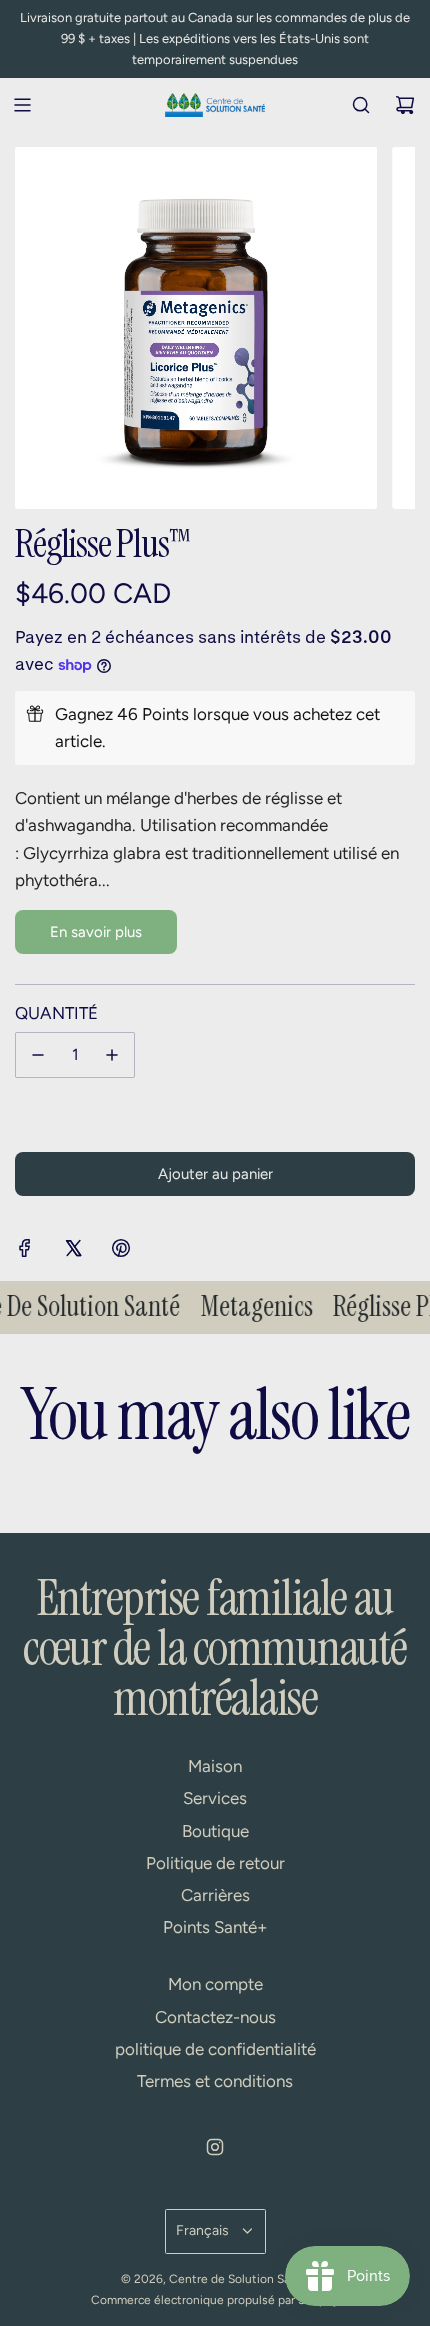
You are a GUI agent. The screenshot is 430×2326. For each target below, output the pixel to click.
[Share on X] (73, 1252)
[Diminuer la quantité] (38, 1055)
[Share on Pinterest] (121, 1252)
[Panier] (405, 105)
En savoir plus (96, 932)
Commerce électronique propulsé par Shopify (215, 2300)
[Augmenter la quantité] (112, 1055)
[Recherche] (361, 105)
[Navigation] (22, 105)
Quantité (56, 1013)
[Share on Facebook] (25, 1252)
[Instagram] (215, 2147)
